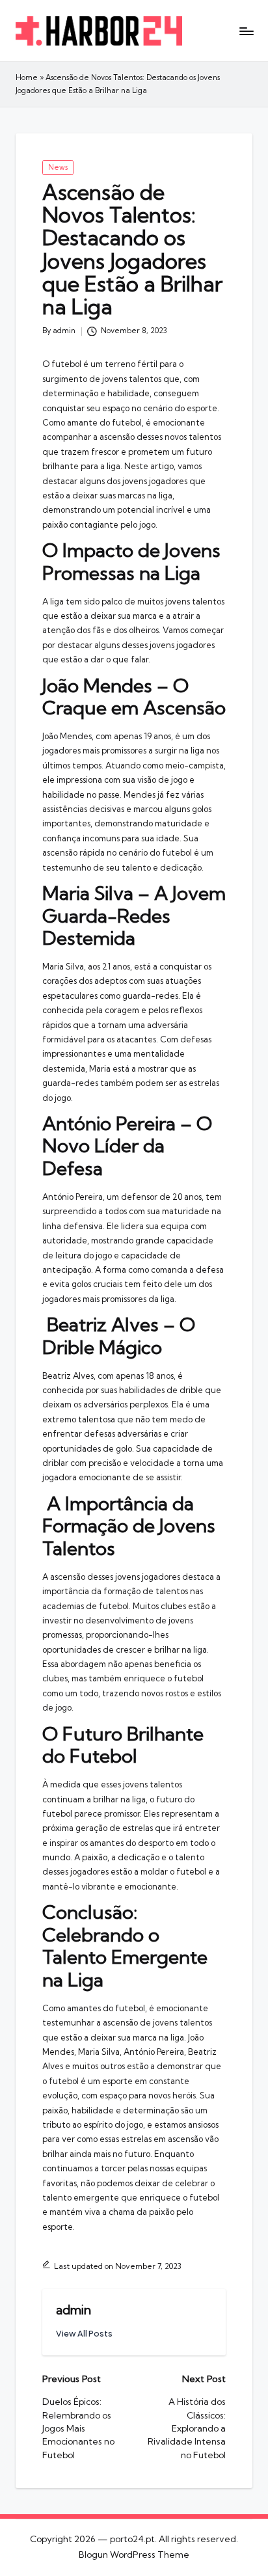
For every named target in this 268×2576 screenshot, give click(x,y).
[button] (84, 2334)
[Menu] (246, 31)
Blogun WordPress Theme (134, 2555)
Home (27, 77)
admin (74, 2310)
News (58, 167)
